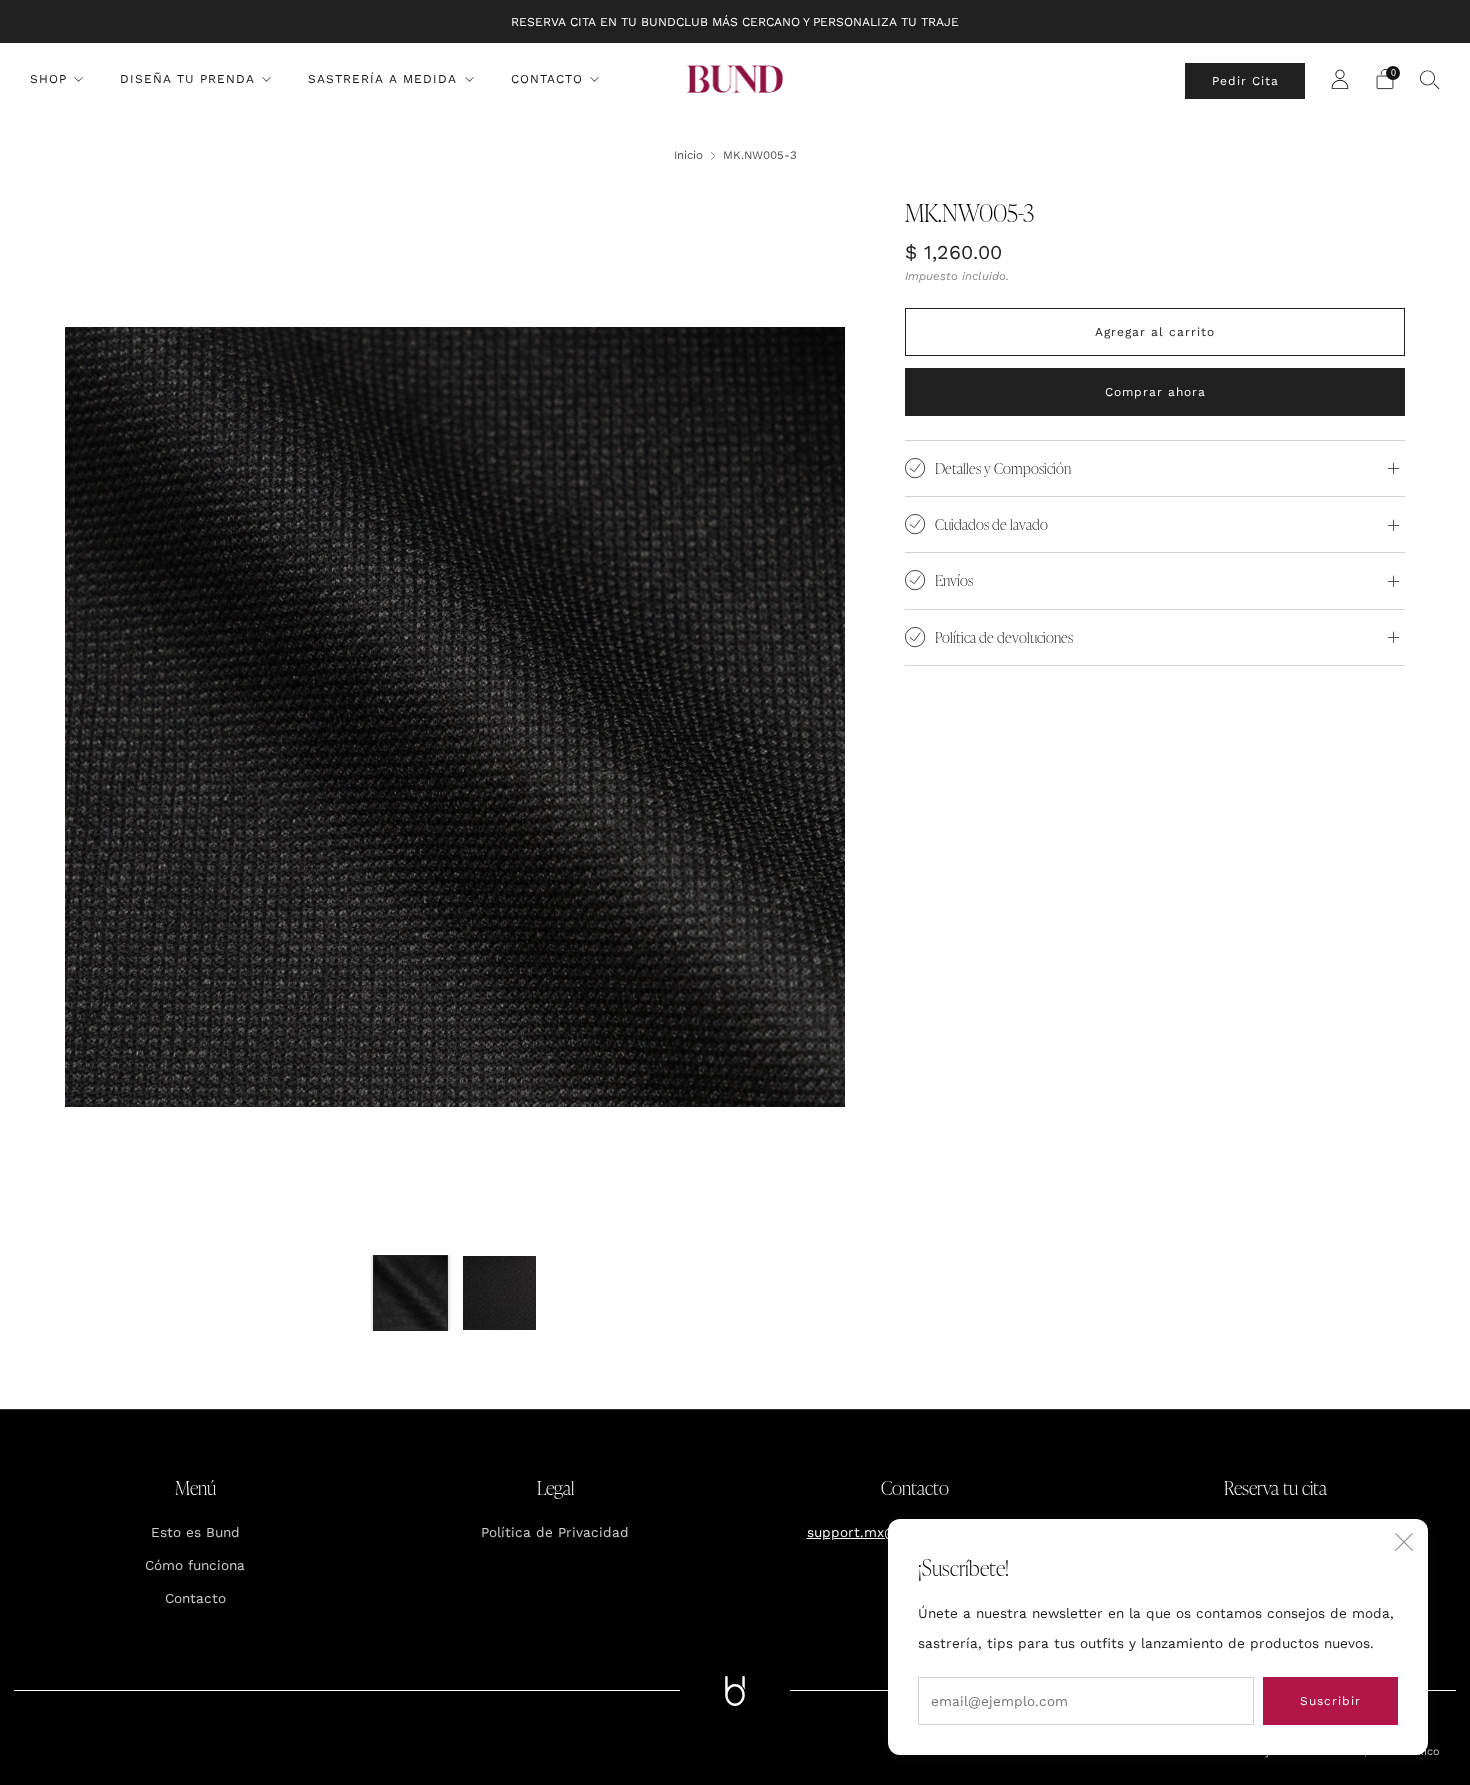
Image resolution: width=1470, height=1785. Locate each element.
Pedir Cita (1245, 81)
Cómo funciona (195, 1565)
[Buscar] (1430, 79)
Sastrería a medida (382, 79)
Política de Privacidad (555, 1532)
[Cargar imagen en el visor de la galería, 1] (410, 1292)
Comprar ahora (1155, 392)
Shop (48, 79)
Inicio (688, 155)
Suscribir (1330, 1701)
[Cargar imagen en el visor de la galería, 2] (499, 1292)
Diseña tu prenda (187, 79)
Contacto (547, 79)
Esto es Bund (195, 1532)
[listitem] (735, 21)
